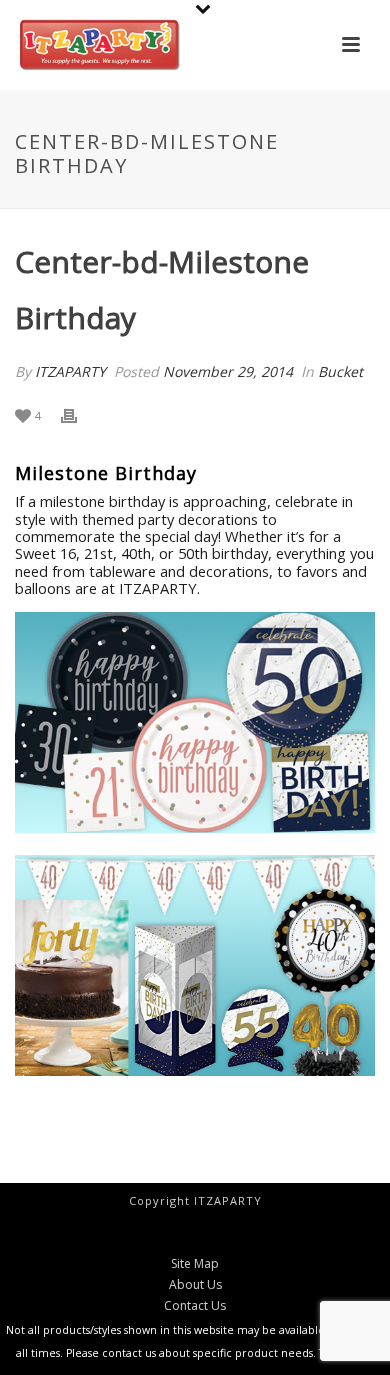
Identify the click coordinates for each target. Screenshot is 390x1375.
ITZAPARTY (70, 371)
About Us (195, 1285)
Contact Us (195, 1306)
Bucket (340, 371)
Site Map (195, 1264)
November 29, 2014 (228, 371)
